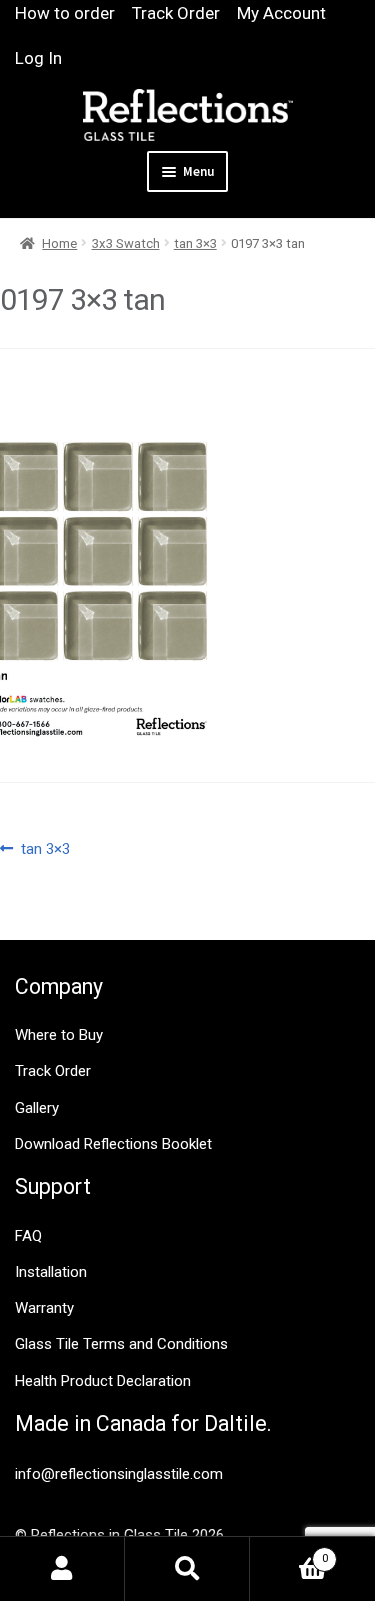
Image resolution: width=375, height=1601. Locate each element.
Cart (289, 1552)
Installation (51, 1272)
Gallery (37, 1108)
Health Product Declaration (103, 1381)
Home (59, 243)
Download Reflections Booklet (113, 1144)
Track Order (176, 13)
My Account (281, 13)
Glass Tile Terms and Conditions (121, 1344)
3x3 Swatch (126, 243)
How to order (65, 13)
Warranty (44, 1308)
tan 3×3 (195, 243)
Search (187, 1569)
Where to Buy (59, 1035)
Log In (38, 58)
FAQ (28, 1236)
